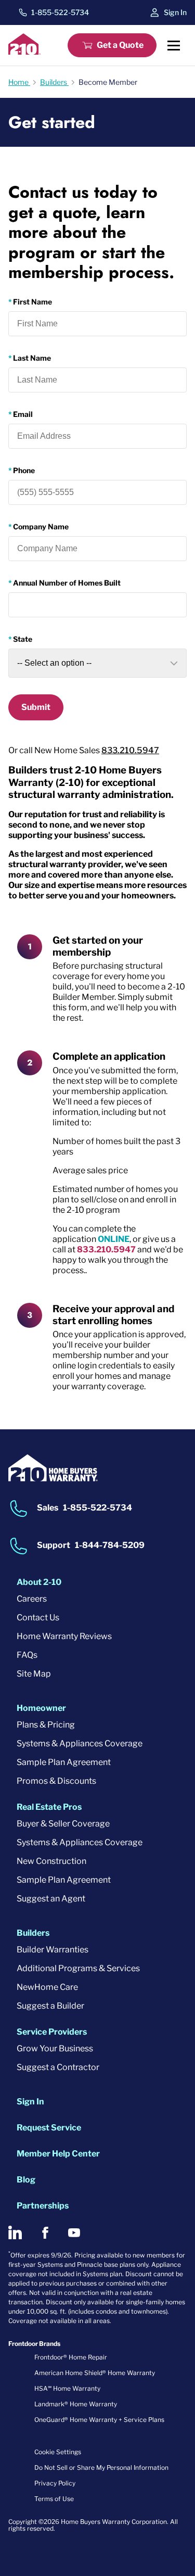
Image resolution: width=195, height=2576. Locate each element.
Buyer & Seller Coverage (63, 1824)
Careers (32, 1599)
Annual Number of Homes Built (67, 583)
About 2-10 (39, 1582)
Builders (33, 1933)
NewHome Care (47, 1987)
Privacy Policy (55, 2483)
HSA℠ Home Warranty (67, 2388)
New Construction (51, 1861)
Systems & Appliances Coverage (80, 1743)
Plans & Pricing (46, 1725)
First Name (32, 302)
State (23, 639)
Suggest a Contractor (58, 2067)
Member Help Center (58, 2154)
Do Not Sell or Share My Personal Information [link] (101, 2467)
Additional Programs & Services (78, 1968)
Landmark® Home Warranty (76, 2404)
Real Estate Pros (49, 1807)
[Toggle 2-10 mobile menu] (174, 45)
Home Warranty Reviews (64, 1636)
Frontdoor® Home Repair (71, 2357)
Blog (26, 2180)
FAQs (27, 1655)
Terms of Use (54, 2499)
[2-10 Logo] (24, 52)
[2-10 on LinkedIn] (15, 2232)
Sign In (175, 12)
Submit (36, 707)
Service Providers (52, 2032)
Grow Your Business (55, 2048)
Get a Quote (120, 45)
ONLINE (114, 1239)
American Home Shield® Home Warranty (95, 2373)
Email (23, 414)
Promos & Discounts (56, 1781)
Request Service (49, 2128)
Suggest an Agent (51, 1899)
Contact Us (38, 1617)
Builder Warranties (53, 1950)
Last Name (32, 358)
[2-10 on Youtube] (74, 2233)
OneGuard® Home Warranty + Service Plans (99, 2420)
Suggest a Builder (50, 2006)
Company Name (41, 526)
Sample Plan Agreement (64, 1762)
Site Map (34, 1674)
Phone (24, 470)
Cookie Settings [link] (58, 2452)
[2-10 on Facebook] (45, 2233)
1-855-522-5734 (60, 12)
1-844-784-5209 (110, 1546)
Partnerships (43, 2206)
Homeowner (41, 1708)
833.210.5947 (130, 750)
